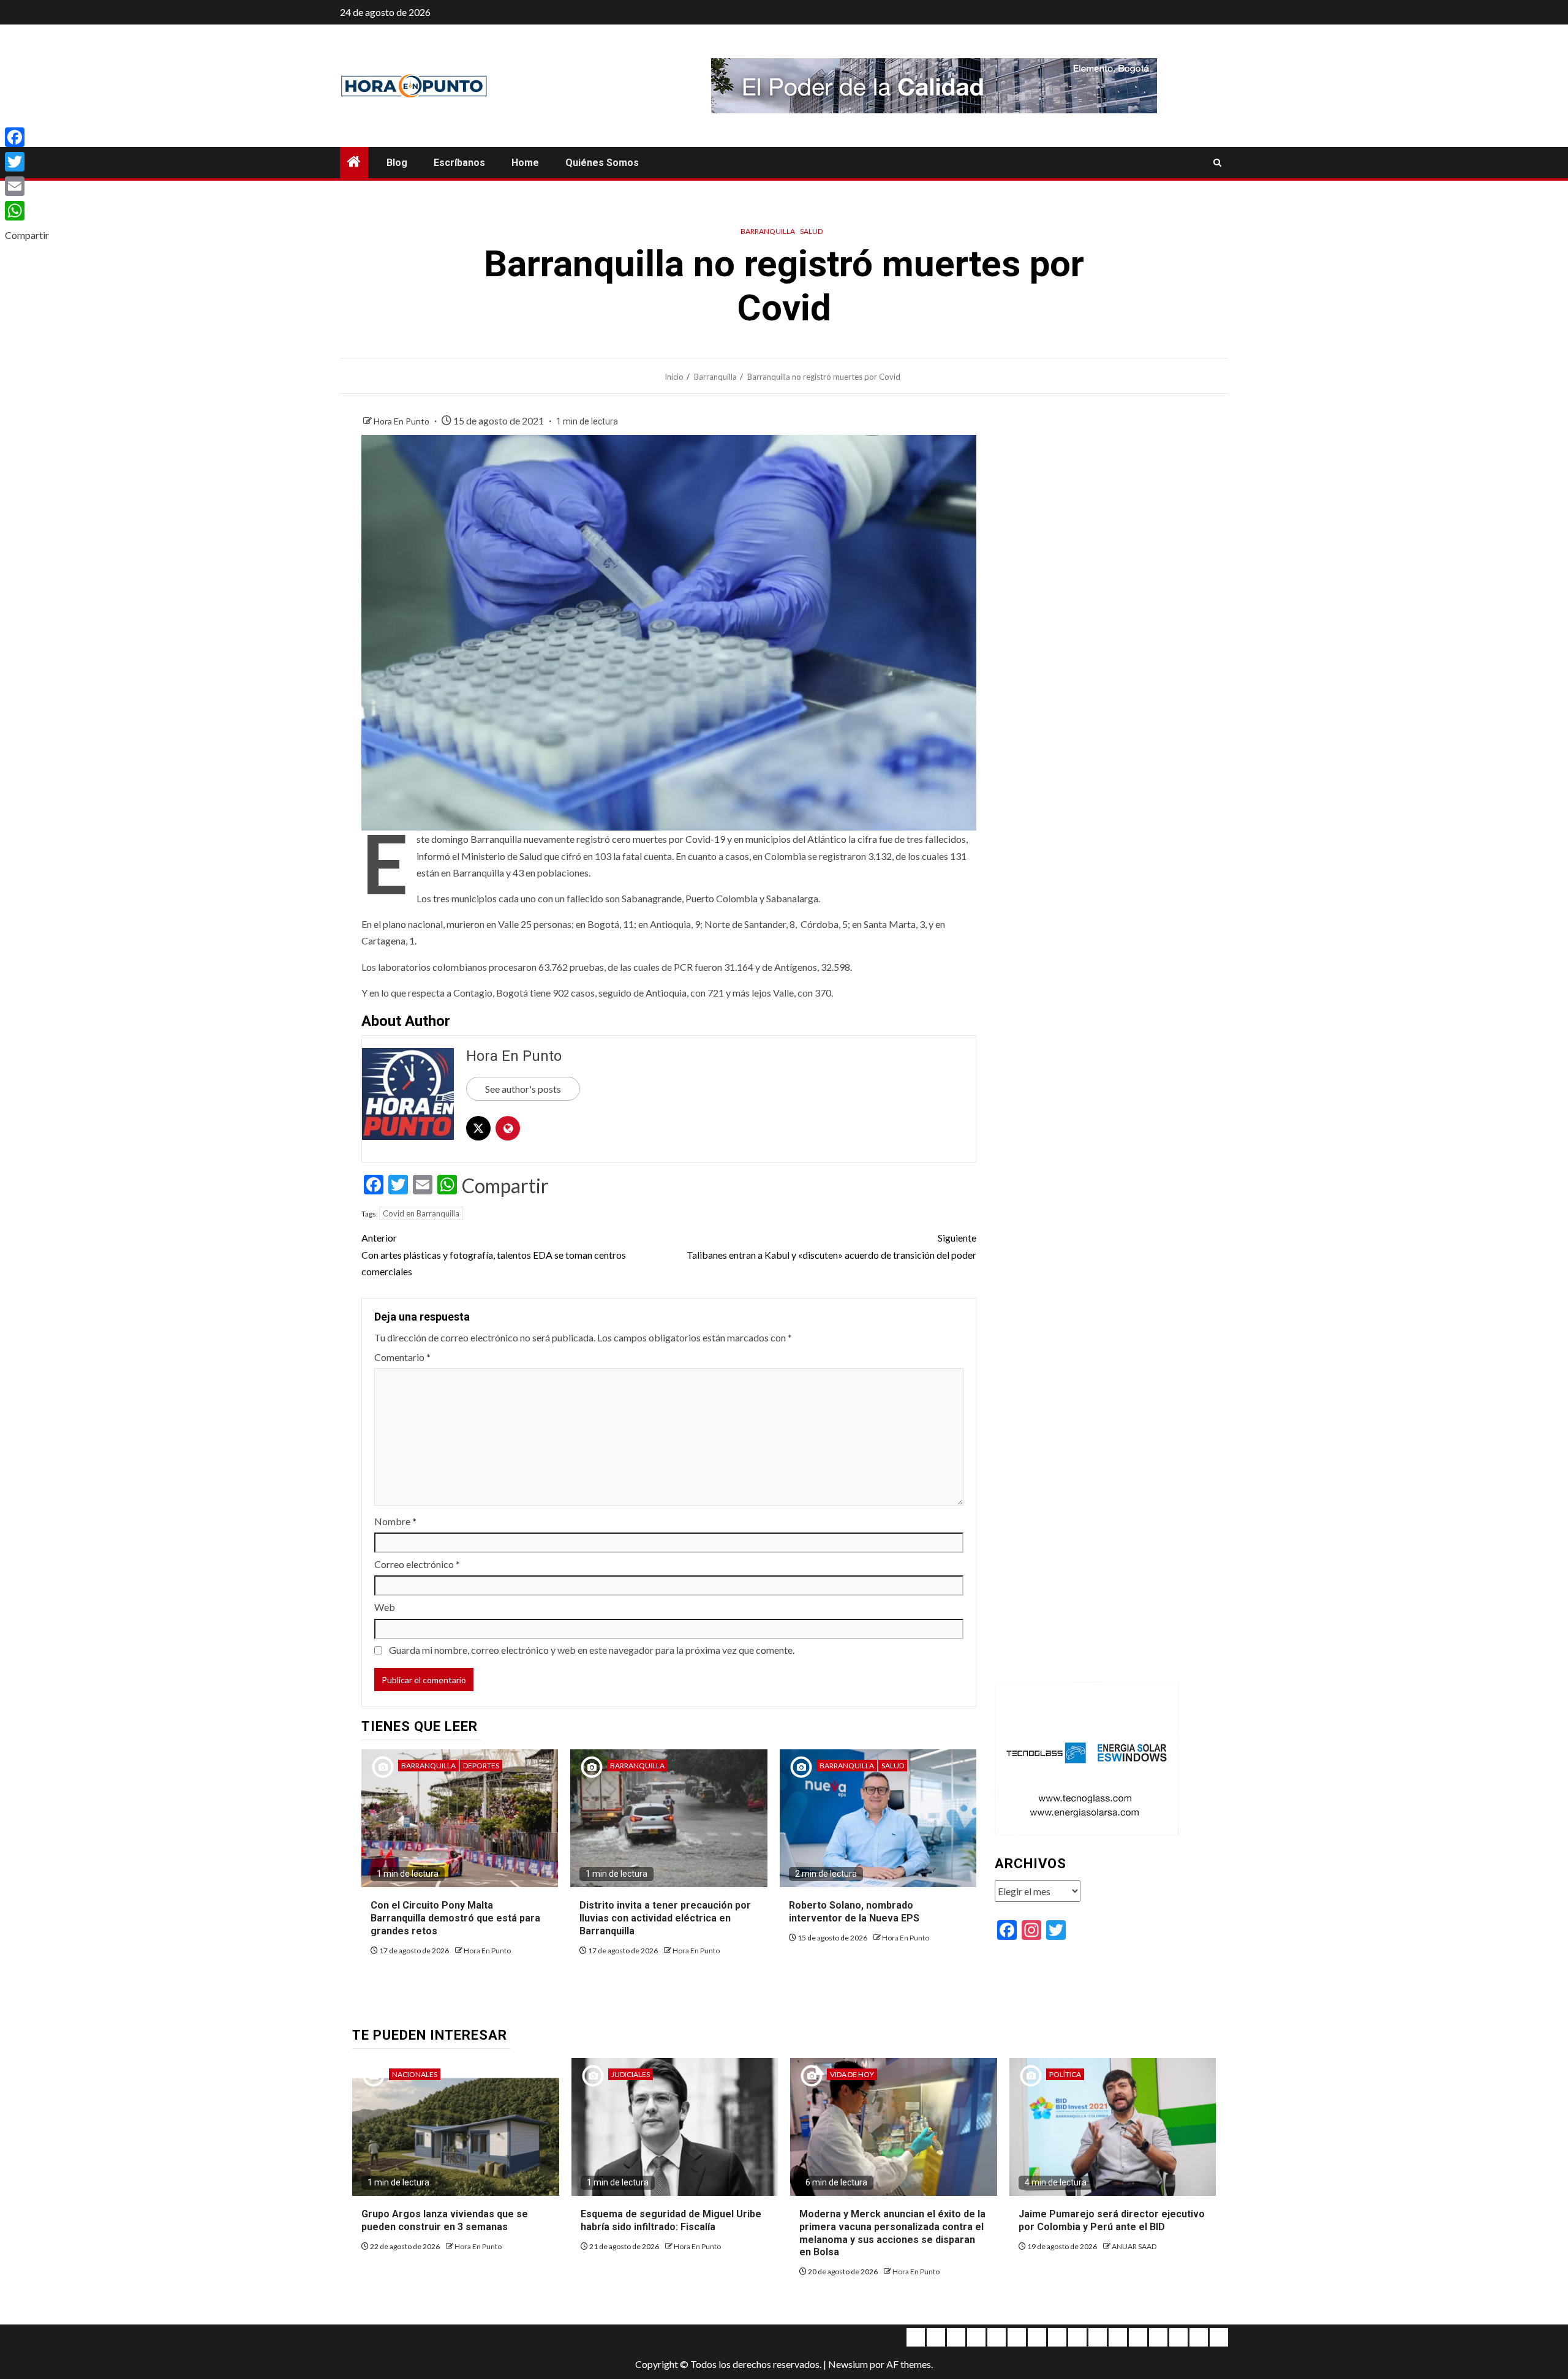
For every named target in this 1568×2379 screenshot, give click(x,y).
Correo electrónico (417, 1564)
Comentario (402, 1357)
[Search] (1217, 163)
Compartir (505, 1186)
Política (1065, 2074)
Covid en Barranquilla (421, 1213)
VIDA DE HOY (852, 2074)
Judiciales (631, 2074)
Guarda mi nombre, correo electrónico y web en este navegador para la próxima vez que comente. (592, 1650)
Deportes (481, 1766)
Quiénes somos (602, 163)
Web (385, 1607)
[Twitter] (27, 162)
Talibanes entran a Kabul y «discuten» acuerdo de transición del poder (831, 1246)
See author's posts (523, 1089)
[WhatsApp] (27, 211)
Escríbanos (459, 163)
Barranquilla (768, 231)
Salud (811, 231)
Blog (397, 163)
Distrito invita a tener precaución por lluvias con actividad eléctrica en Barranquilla (665, 1918)
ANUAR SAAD (1134, 2246)
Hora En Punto (402, 421)
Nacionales (415, 2074)
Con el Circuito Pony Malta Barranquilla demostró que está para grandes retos (455, 1918)
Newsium (848, 2364)
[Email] (27, 186)
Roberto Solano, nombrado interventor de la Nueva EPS (854, 1912)
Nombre (395, 1521)
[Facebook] (27, 137)
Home (525, 163)
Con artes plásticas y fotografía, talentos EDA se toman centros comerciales (494, 1254)
